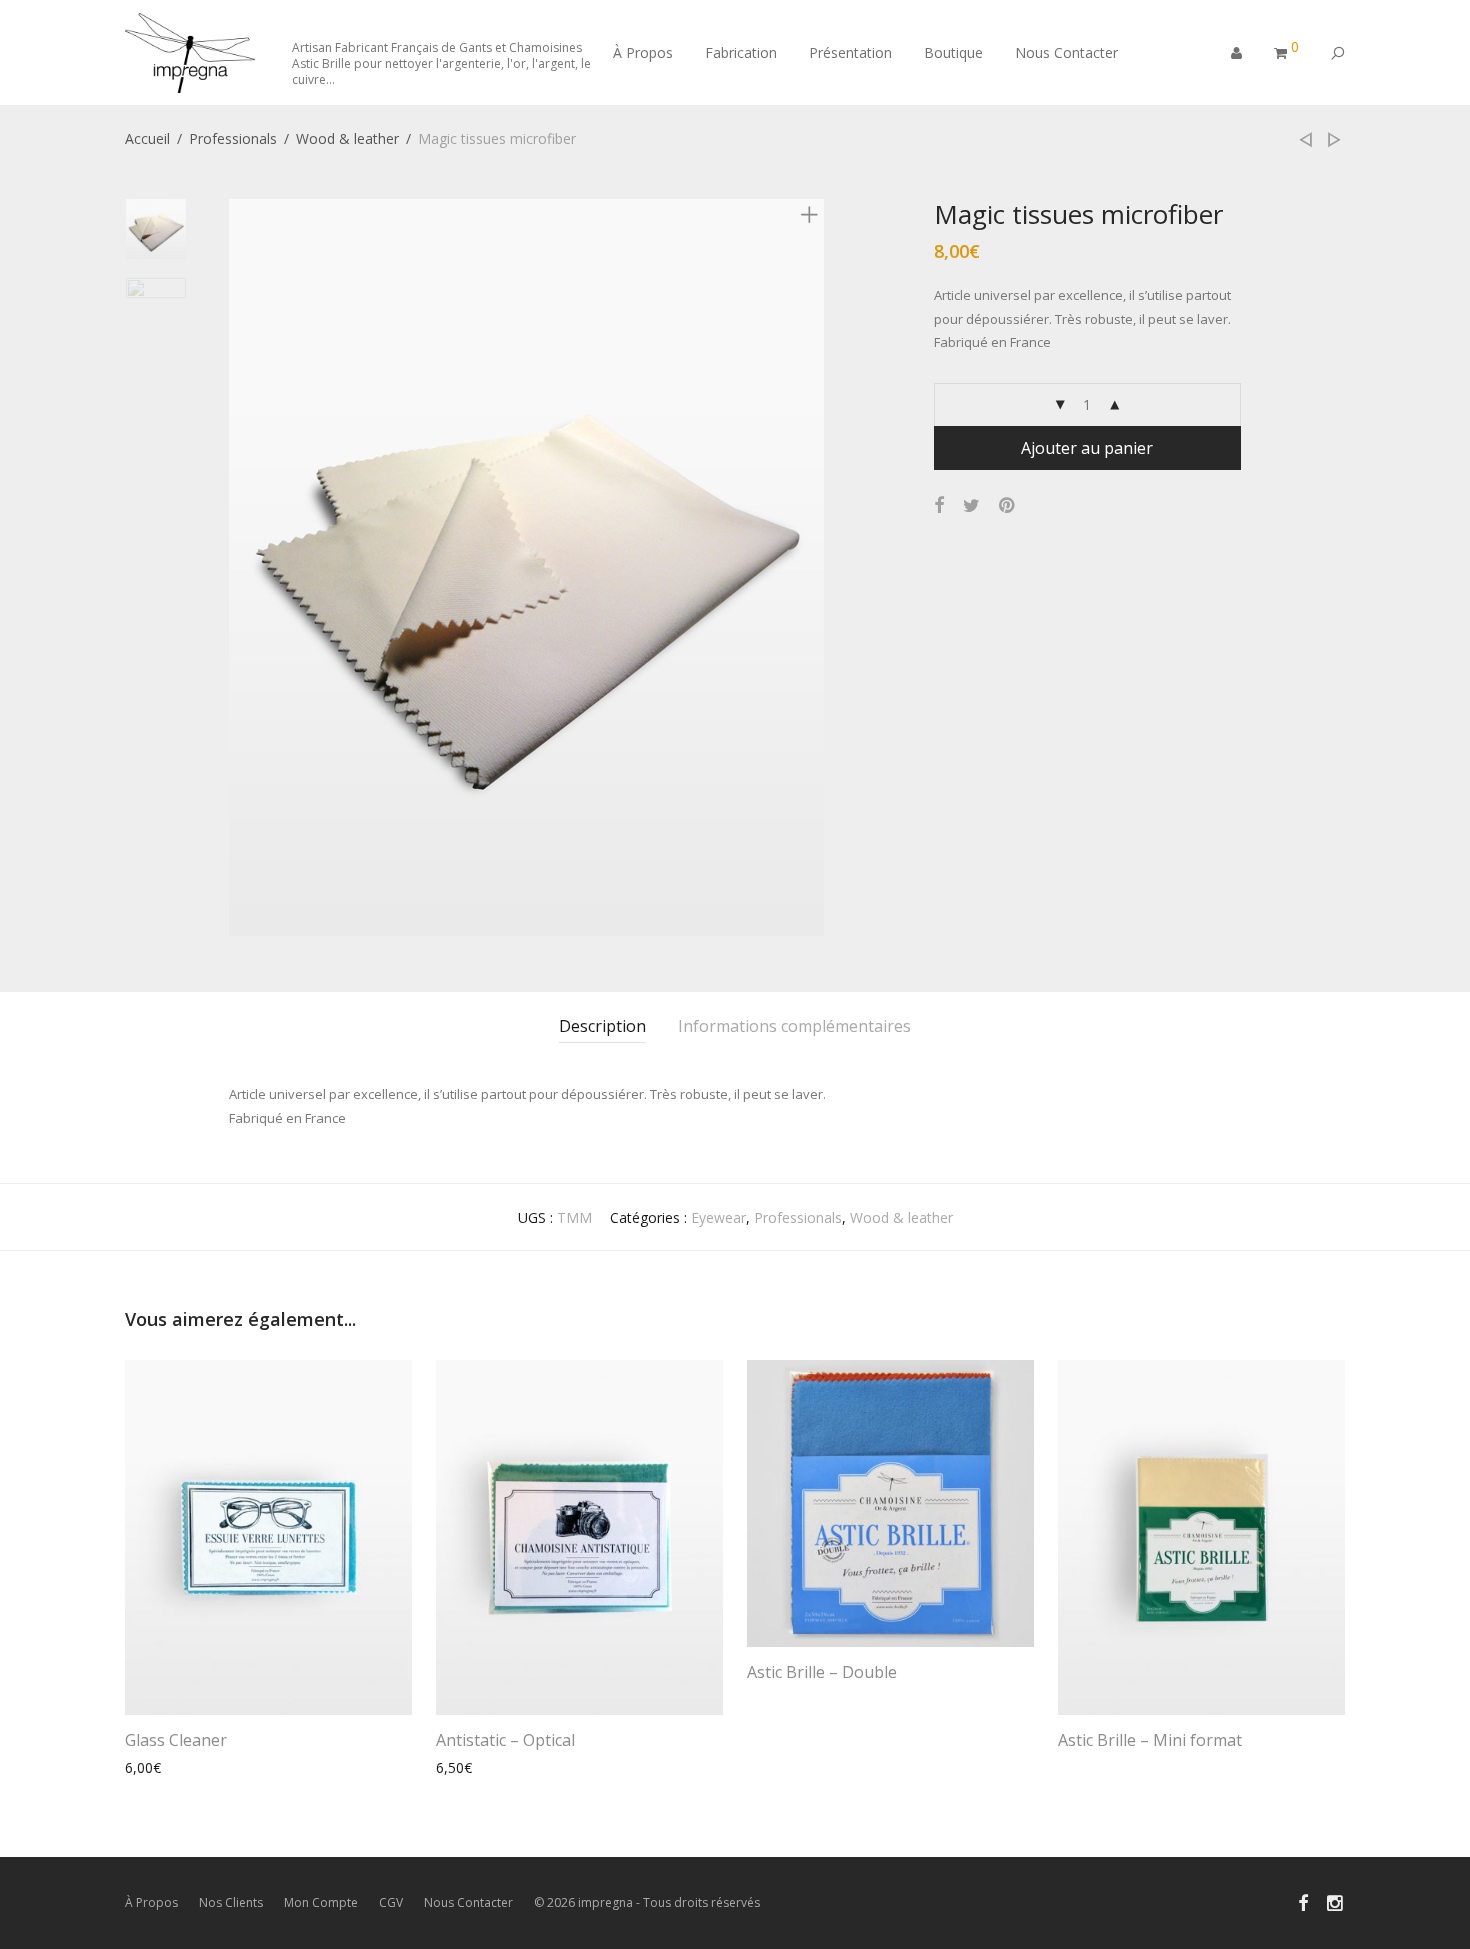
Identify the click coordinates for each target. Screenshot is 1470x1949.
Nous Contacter (1066, 52)
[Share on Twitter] (971, 505)
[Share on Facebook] (939, 505)
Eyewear (718, 1217)
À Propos (643, 52)
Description (602, 1026)
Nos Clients (231, 1902)
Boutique (953, 52)
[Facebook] (1303, 1901)
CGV (391, 1902)
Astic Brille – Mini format (1150, 1740)
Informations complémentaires (794, 1026)
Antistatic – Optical (505, 1740)
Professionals (233, 138)
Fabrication (741, 52)
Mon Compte (321, 1902)
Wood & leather (347, 138)
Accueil (147, 138)
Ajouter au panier (1087, 448)
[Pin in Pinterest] (1008, 505)
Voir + (134, 1767)
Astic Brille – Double (822, 1672)
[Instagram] (1336, 1901)
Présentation (850, 52)
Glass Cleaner (176, 1740)
